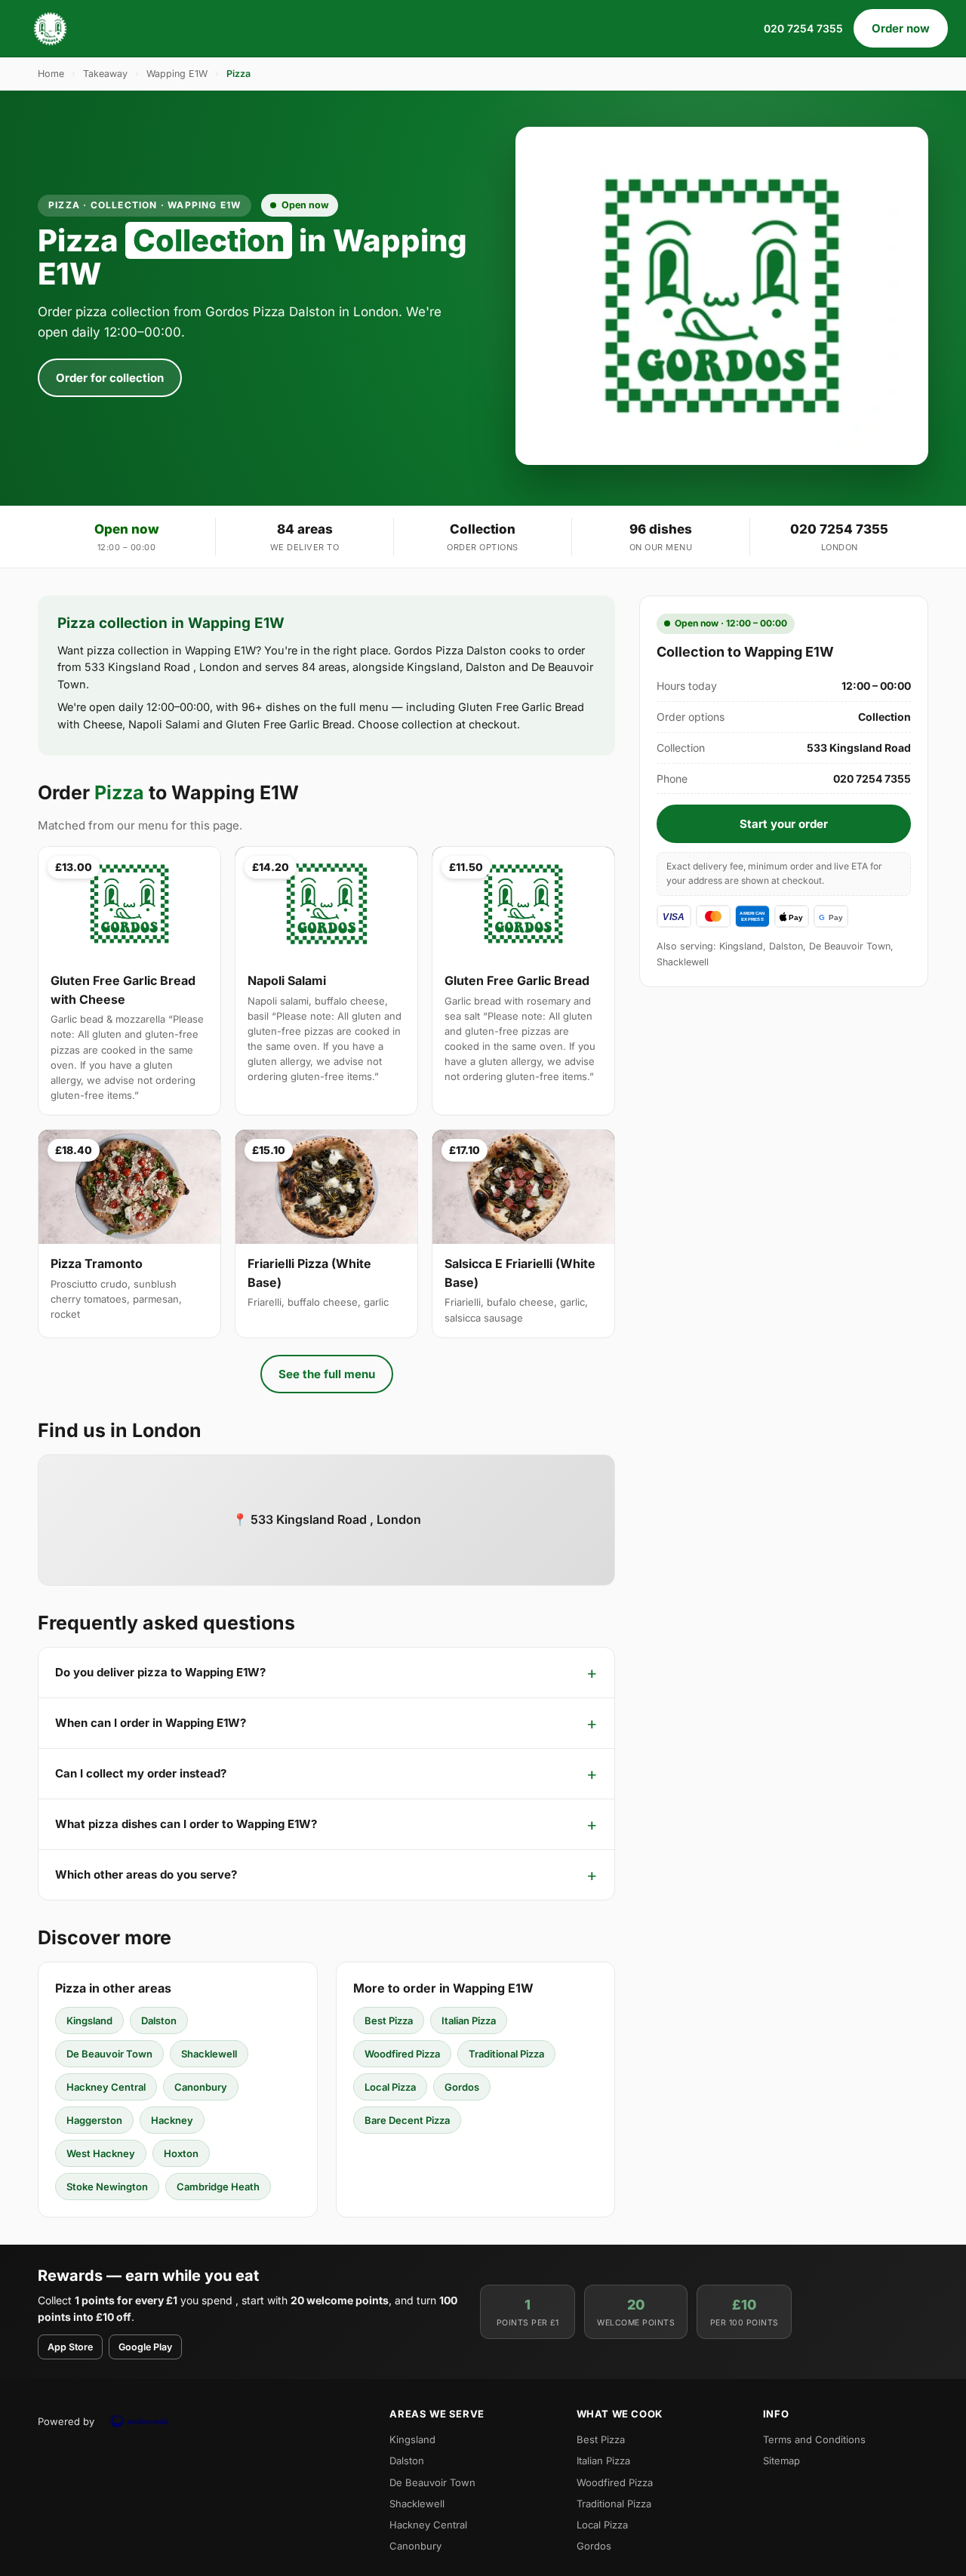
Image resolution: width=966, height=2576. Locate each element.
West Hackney (101, 2153)
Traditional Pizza (506, 2054)
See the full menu (327, 1374)
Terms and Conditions (814, 2439)
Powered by (66, 2421)
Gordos (462, 2087)
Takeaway (105, 74)
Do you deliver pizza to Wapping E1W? (160, 1672)
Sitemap (781, 2461)
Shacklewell (209, 2054)
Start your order (784, 824)
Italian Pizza (469, 2020)
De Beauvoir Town (109, 2054)
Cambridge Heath (218, 2187)
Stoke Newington (107, 2187)
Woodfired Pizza (402, 2054)
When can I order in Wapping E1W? (151, 1723)
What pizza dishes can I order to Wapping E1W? (186, 1824)
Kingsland (89, 2020)
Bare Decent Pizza (407, 2120)
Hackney (172, 2120)
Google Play (145, 2347)
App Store (70, 2347)
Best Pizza (389, 2020)
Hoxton (181, 2153)
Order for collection (110, 378)
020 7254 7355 (803, 28)
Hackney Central (106, 2087)
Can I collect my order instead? (141, 1773)
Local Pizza (390, 2087)
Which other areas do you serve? (146, 1874)
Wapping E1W (177, 74)
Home (51, 74)
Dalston (159, 2020)
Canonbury (201, 2087)
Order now (901, 28)
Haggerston (94, 2120)
